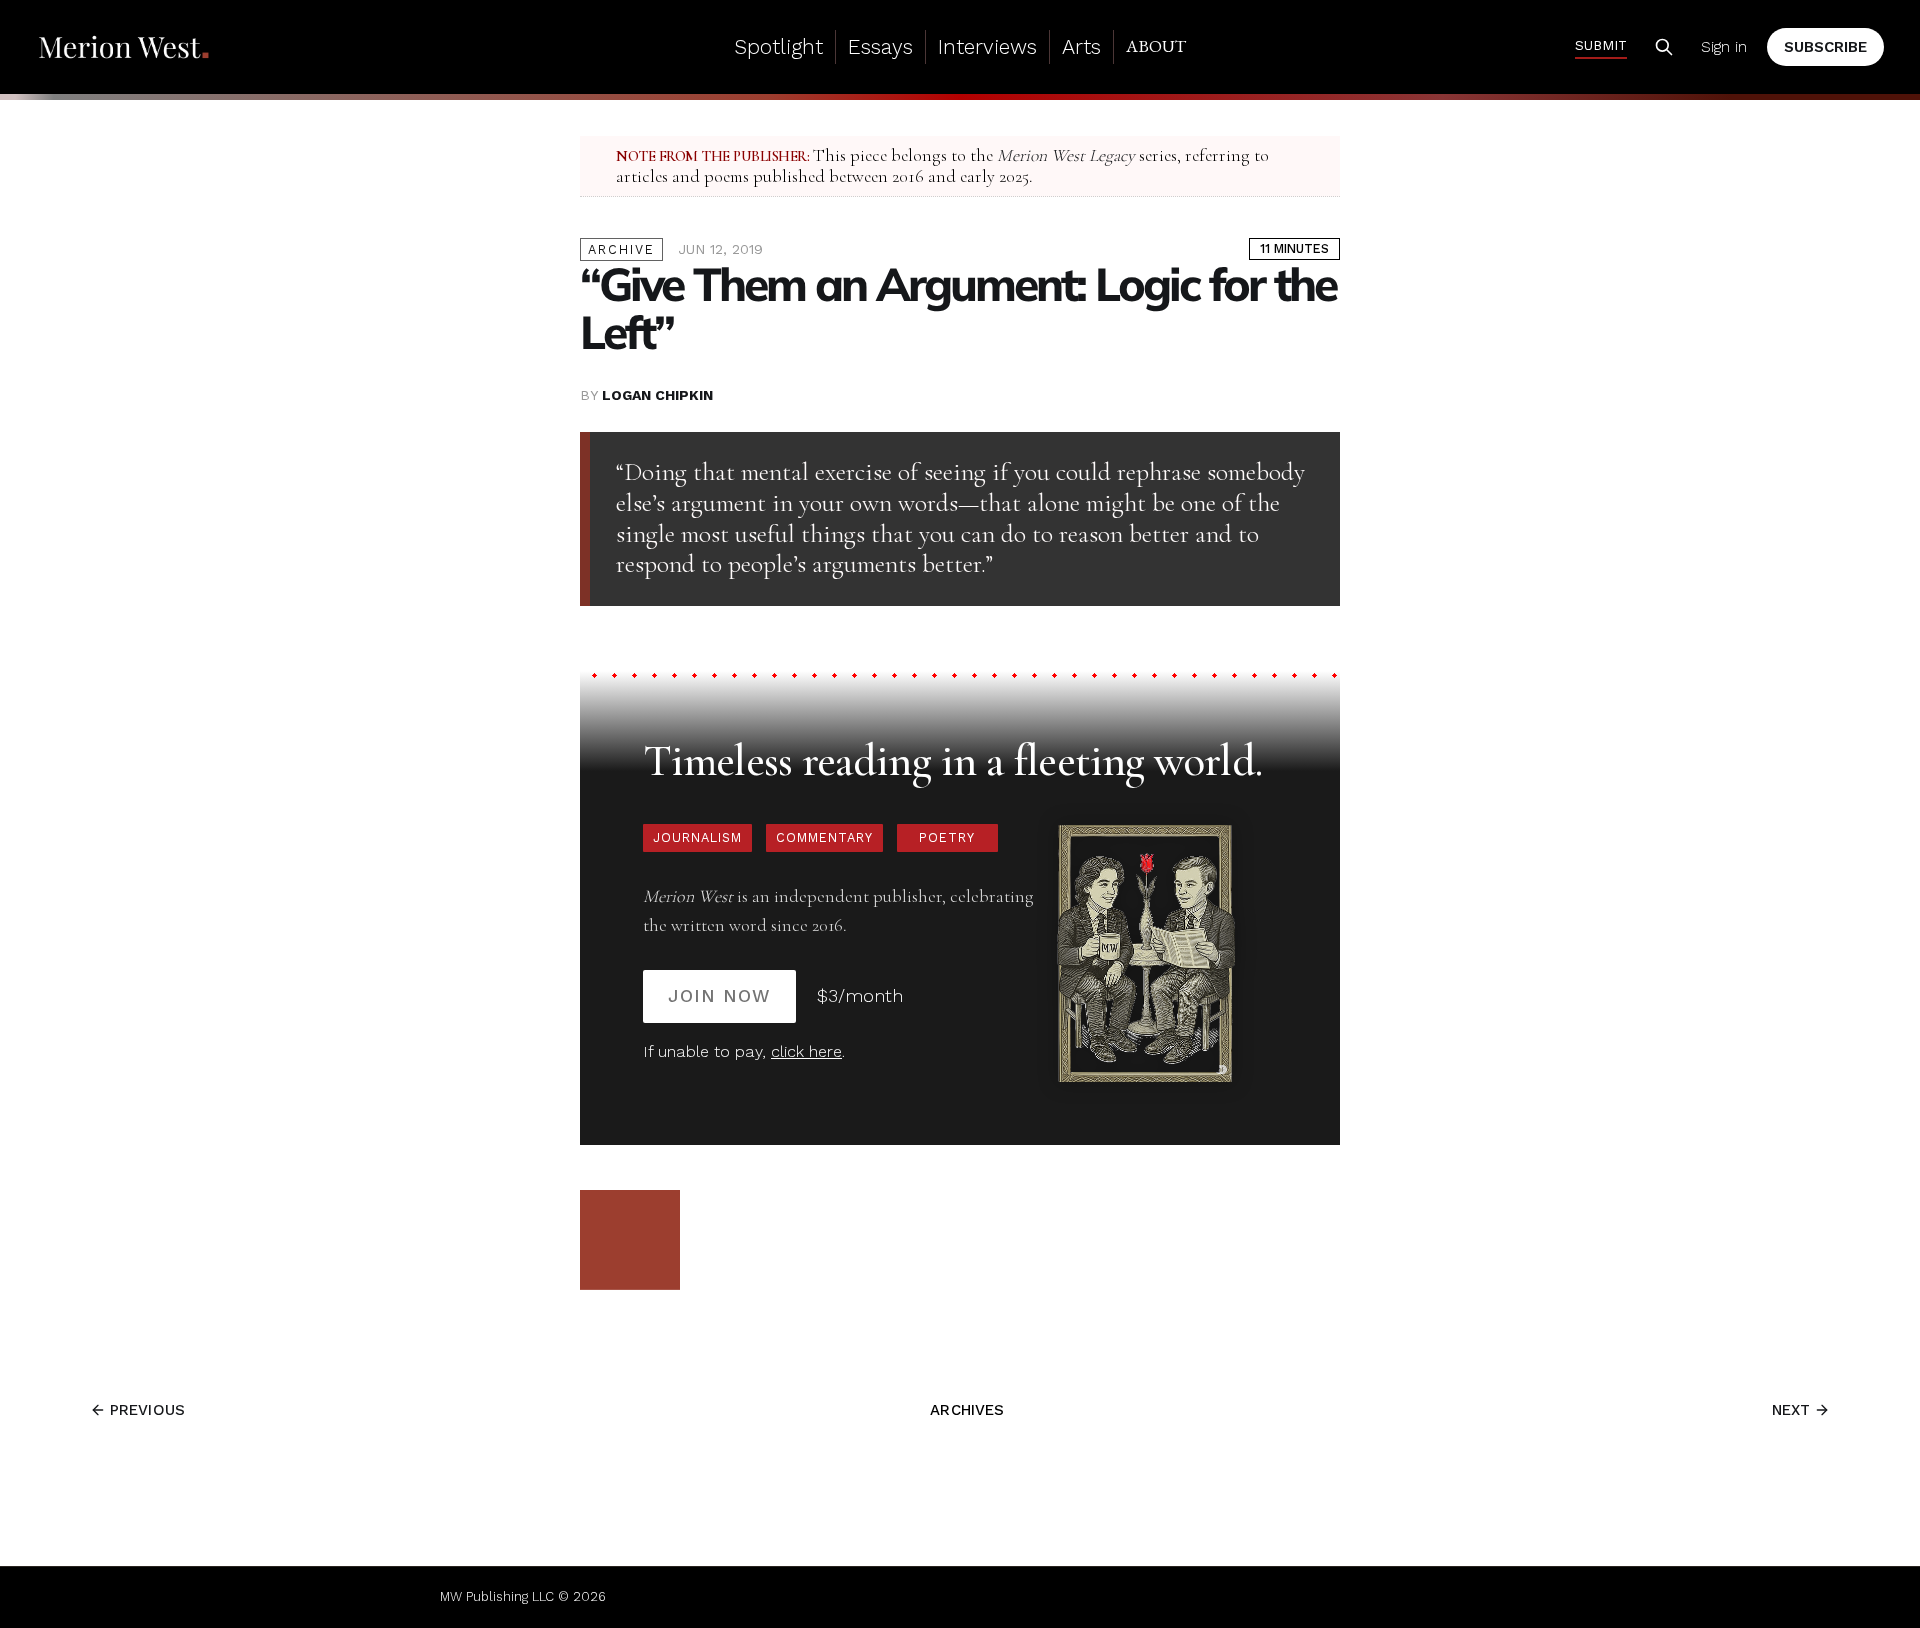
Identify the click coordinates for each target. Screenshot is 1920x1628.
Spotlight (778, 46)
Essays (880, 46)
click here (806, 1051)
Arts (1081, 46)
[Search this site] (1664, 47)
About (1156, 46)
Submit (1601, 45)
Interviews (987, 46)
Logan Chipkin (657, 395)
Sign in (1724, 47)
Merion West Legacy (1066, 155)
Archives (967, 1410)
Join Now (719, 995)
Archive (621, 249)
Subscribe (1825, 47)
